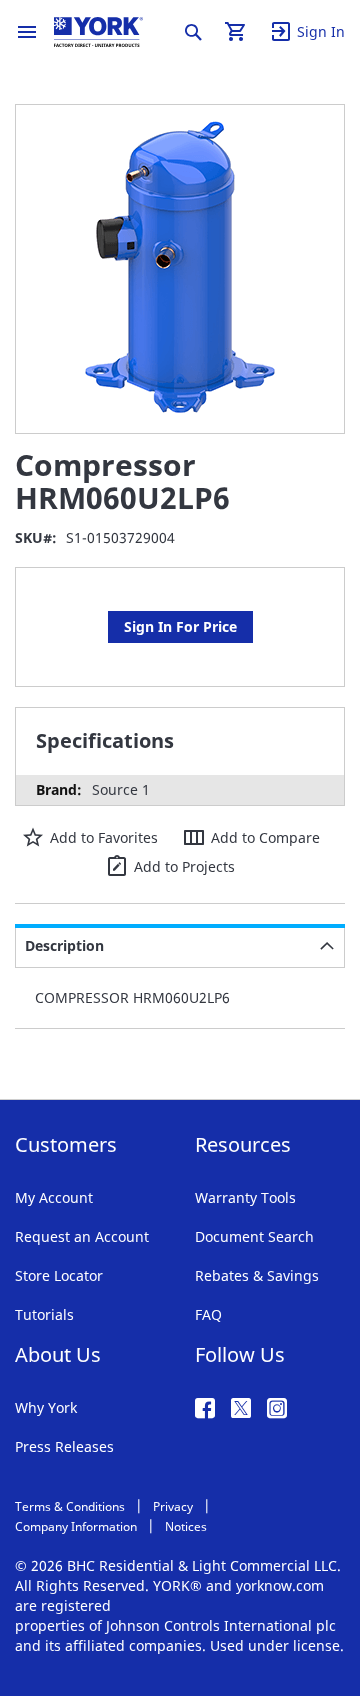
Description (64, 945)
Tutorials (44, 1314)
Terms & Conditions (70, 1506)
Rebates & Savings (257, 1275)
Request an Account (82, 1236)
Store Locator (59, 1275)
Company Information (76, 1526)
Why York (46, 1407)
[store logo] (98, 32)
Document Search (254, 1236)
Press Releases (64, 1446)
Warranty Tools (245, 1197)
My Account (54, 1197)
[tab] (180, 946)
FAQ (208, 1314)
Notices (186, 1526)
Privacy (173, 1506)
